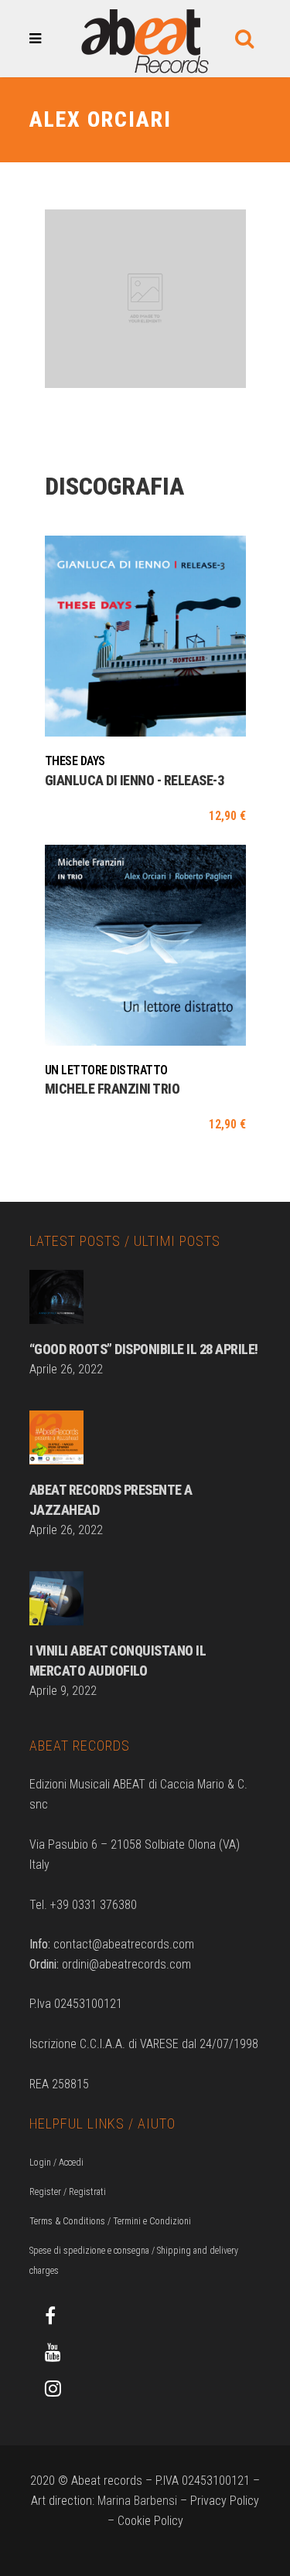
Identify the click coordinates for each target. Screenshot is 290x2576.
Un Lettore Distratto (106, 1070)
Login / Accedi (56, 2163)
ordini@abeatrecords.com (126, 1964)
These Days (75, 761)
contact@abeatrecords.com (124, 1944)
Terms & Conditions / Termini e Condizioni (110, 2221)
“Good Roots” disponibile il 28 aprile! (144, 1349)
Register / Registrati (68, 2192)
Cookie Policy (150, 2521)
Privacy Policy (225, 2501)
